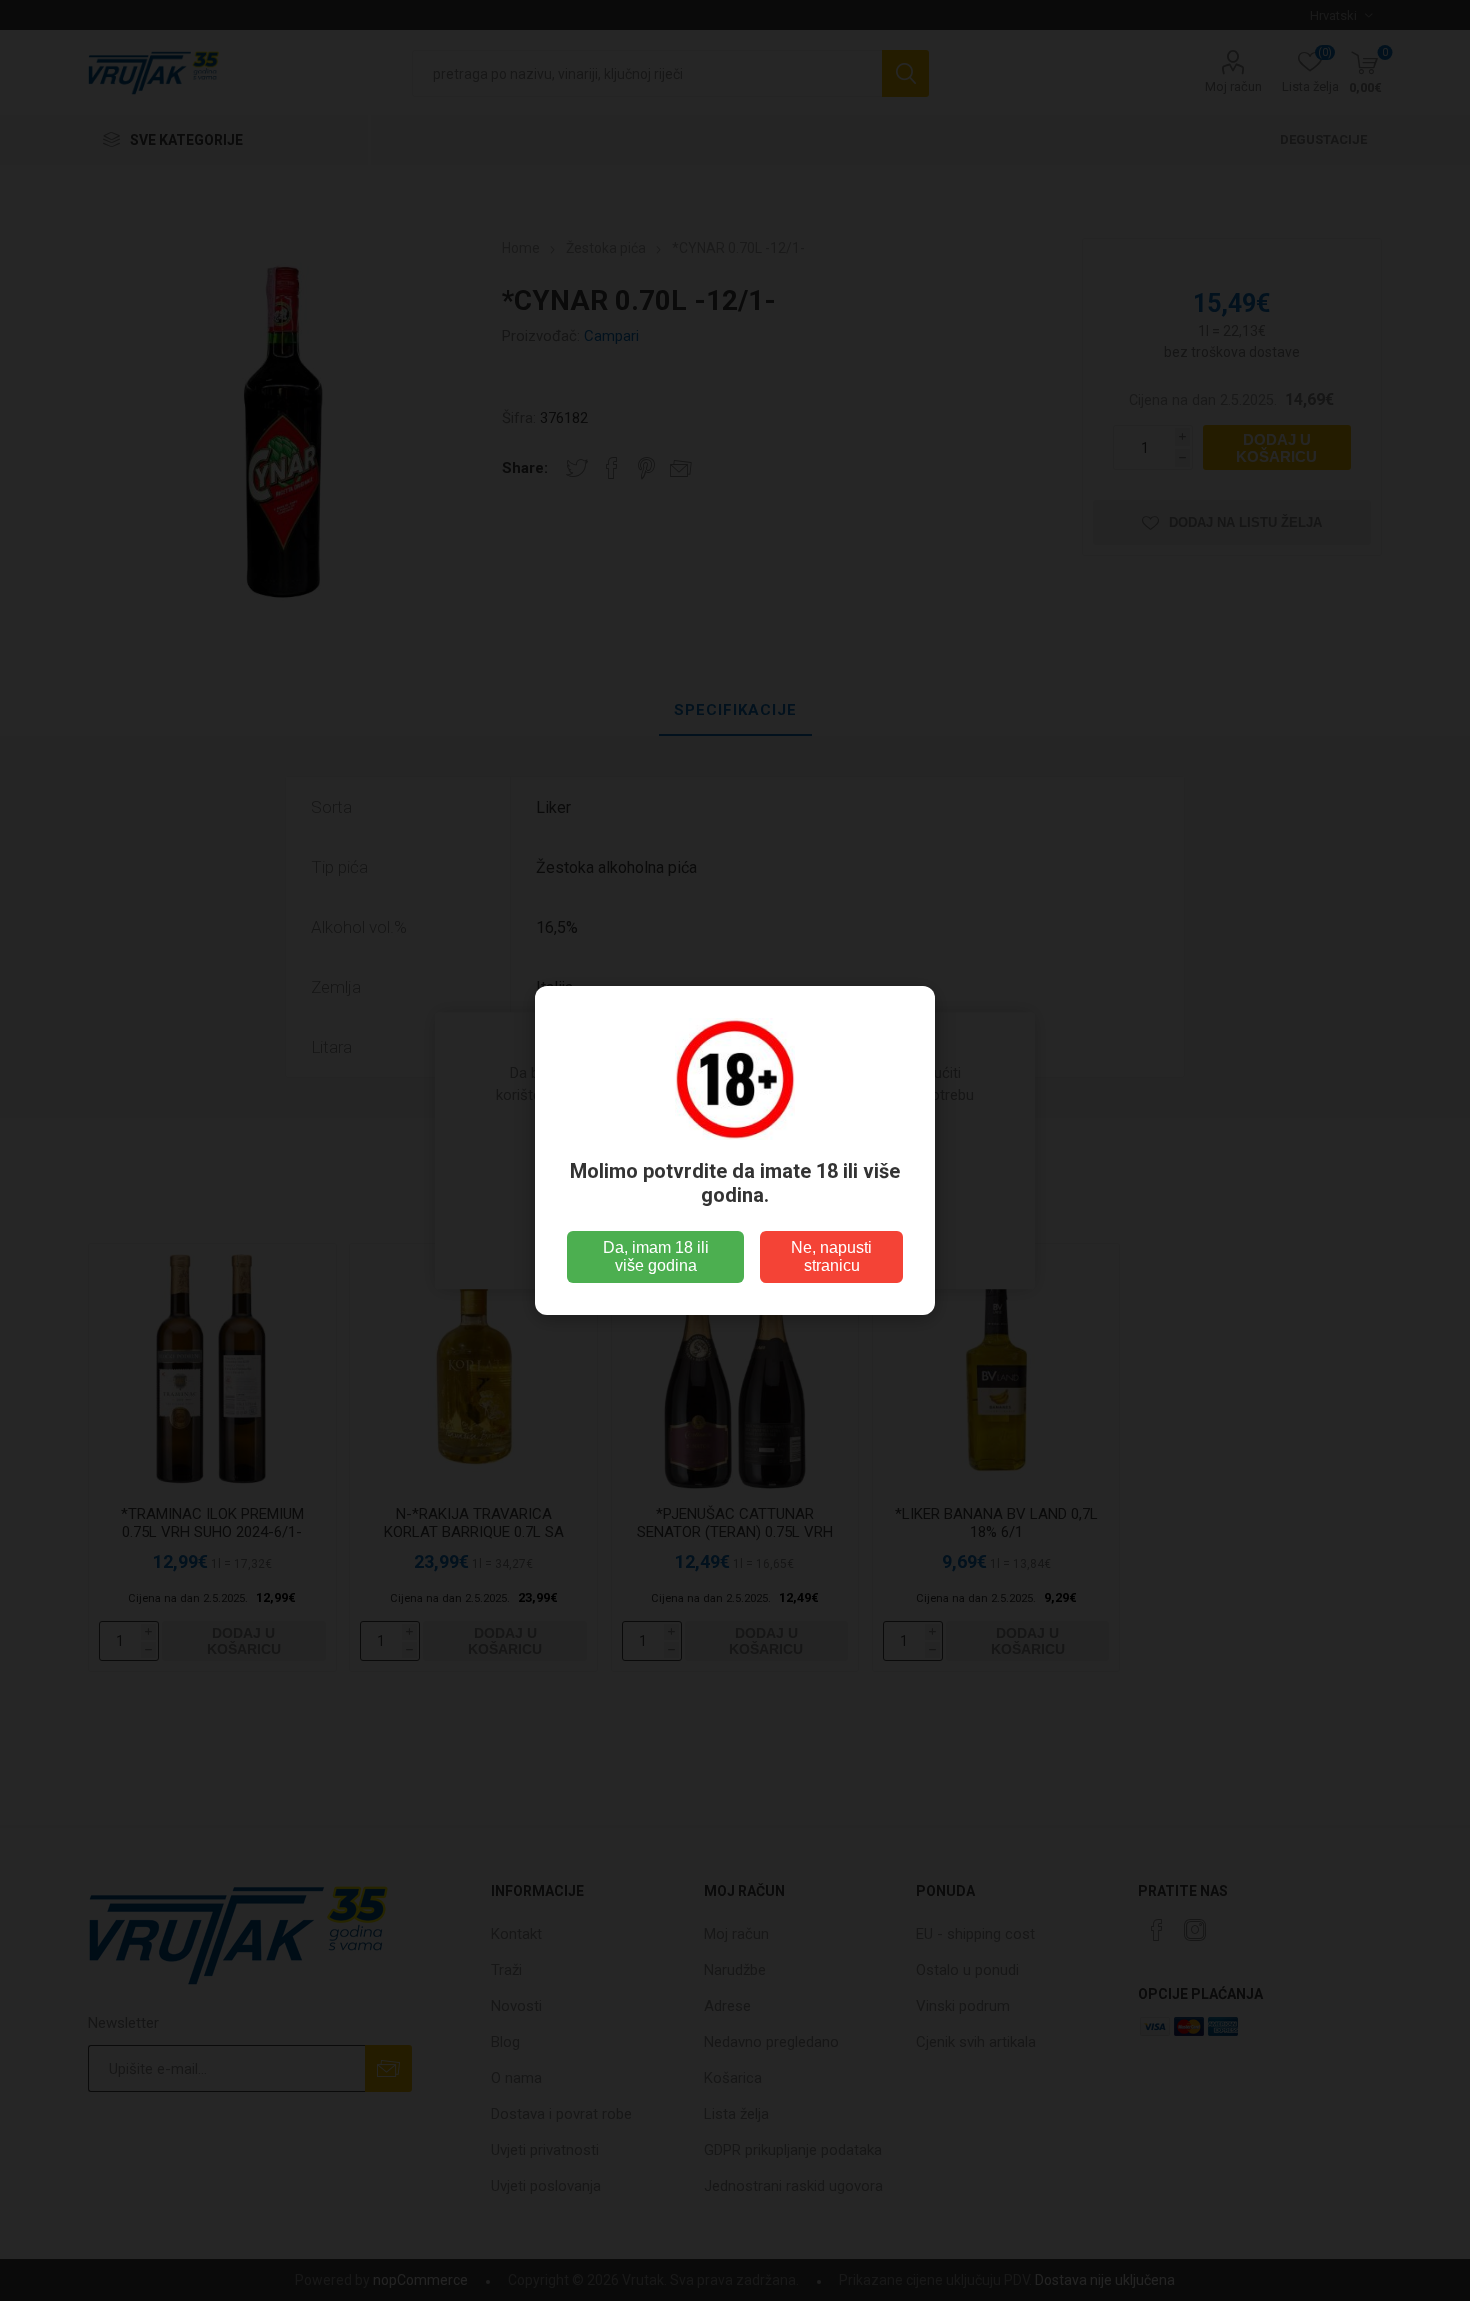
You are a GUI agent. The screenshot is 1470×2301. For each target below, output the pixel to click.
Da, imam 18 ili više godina (656, 1256)
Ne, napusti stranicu (831, 1256)
